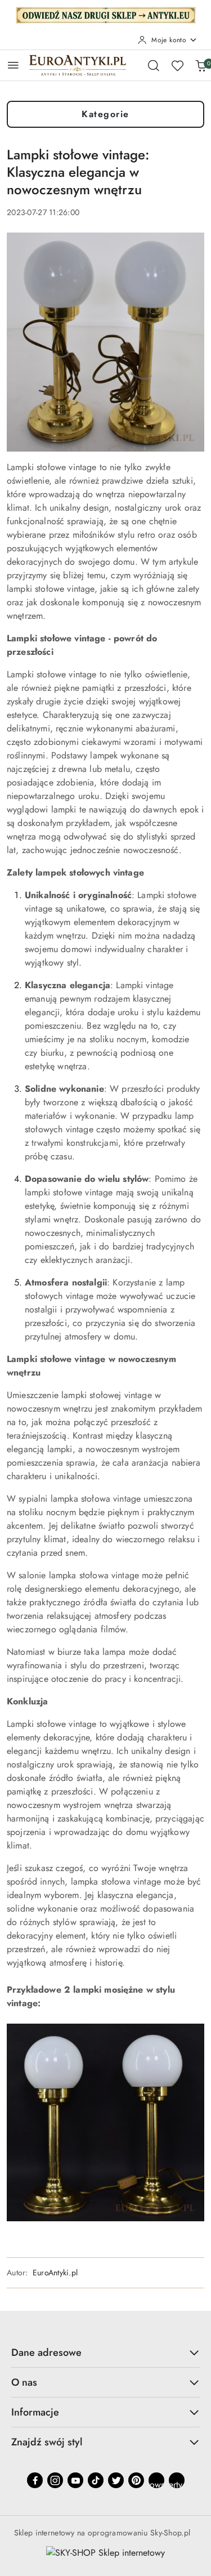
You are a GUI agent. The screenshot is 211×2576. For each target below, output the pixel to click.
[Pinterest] (136, 2480)
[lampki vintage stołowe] (105, 2122)
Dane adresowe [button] (46, 2352)
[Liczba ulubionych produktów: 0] (177, 65)
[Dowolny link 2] (177, 2480)
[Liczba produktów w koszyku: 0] (201, 65)
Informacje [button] (35, 2412)
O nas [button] (24, 2382)
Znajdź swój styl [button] (47, 2442)
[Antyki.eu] (106, 14)
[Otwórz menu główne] (13, 65)
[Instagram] (55, 2480)
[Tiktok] (96, 2480)
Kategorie (105, 114)
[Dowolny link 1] (156, 2480)
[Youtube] (75, 2480)
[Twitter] (116, 2480)
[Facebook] (35, 2480)
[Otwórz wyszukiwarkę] (154, 65)
